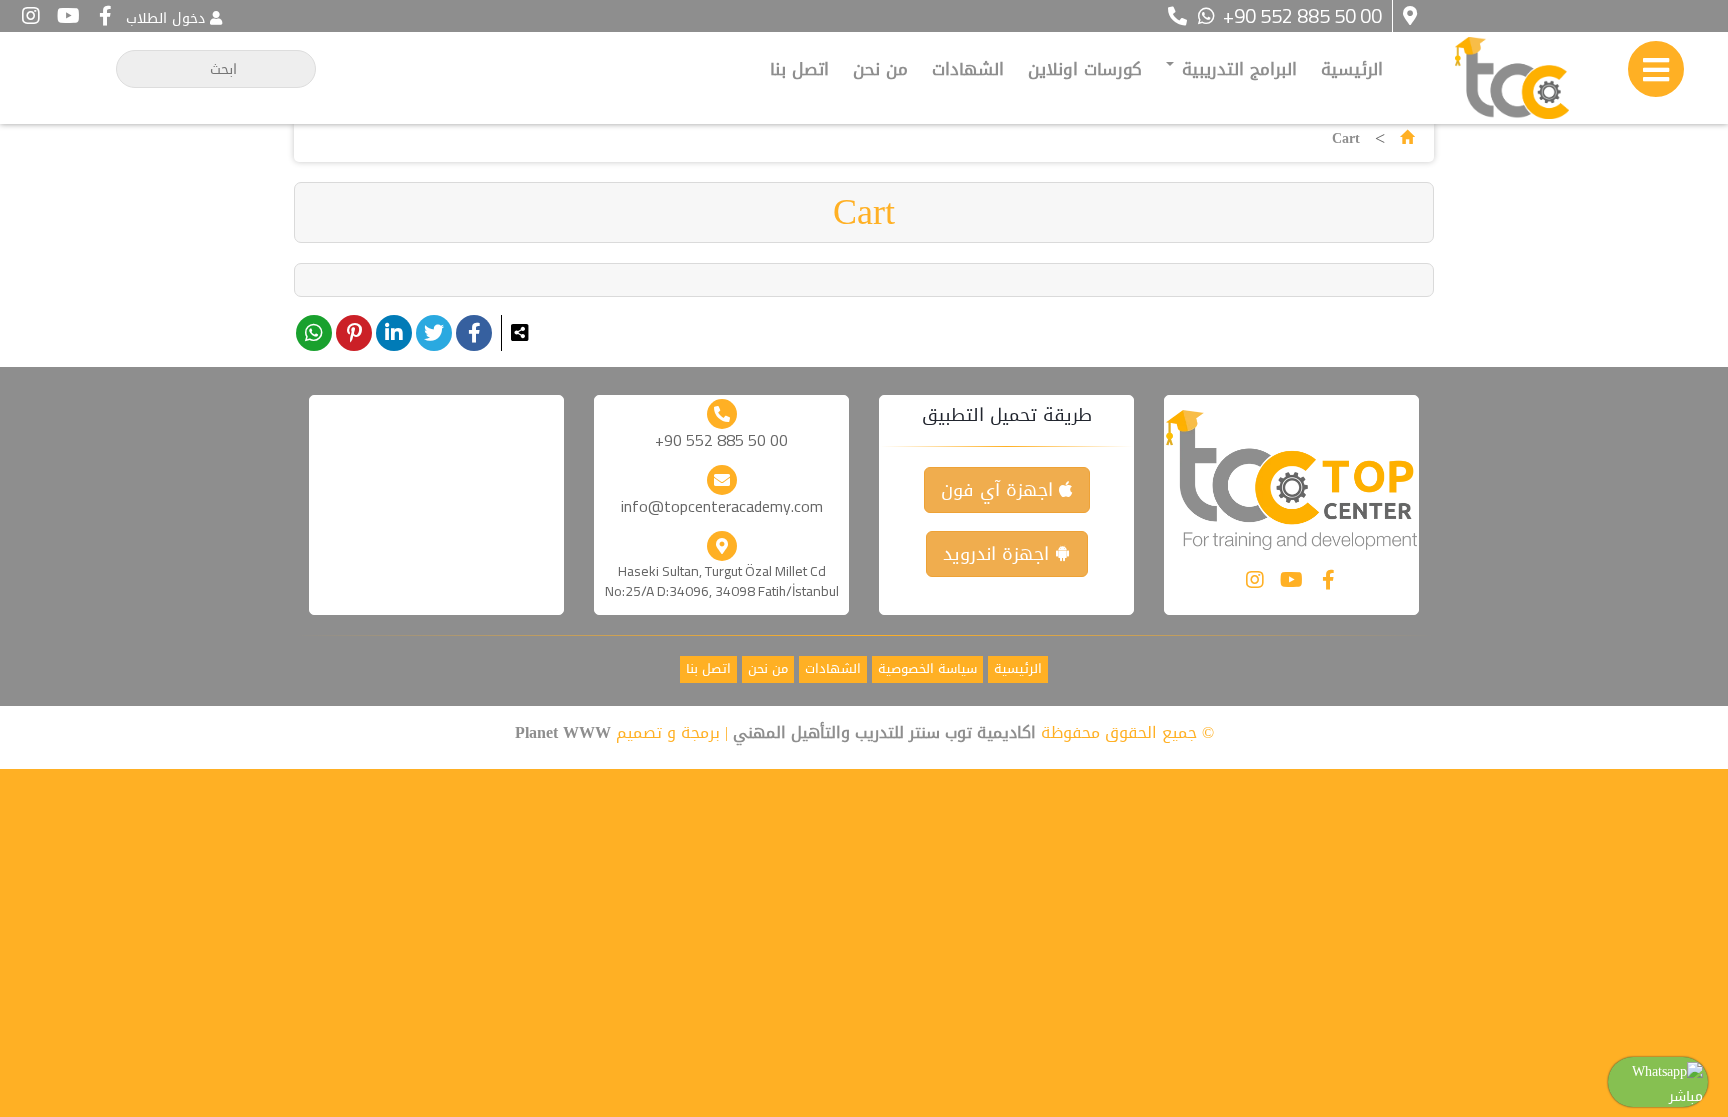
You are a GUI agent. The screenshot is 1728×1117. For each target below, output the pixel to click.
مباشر (1686, 1096)
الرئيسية (1352, 69)
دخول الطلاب (165, 18)
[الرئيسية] (1407, 138)
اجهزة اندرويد (999, 554)
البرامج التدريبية (1236, 69)
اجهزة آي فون (1000, 490)
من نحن (880, 69)
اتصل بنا (799, 69)
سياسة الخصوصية (927, 669)
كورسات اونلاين (1085, 69)
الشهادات (968, 69)
